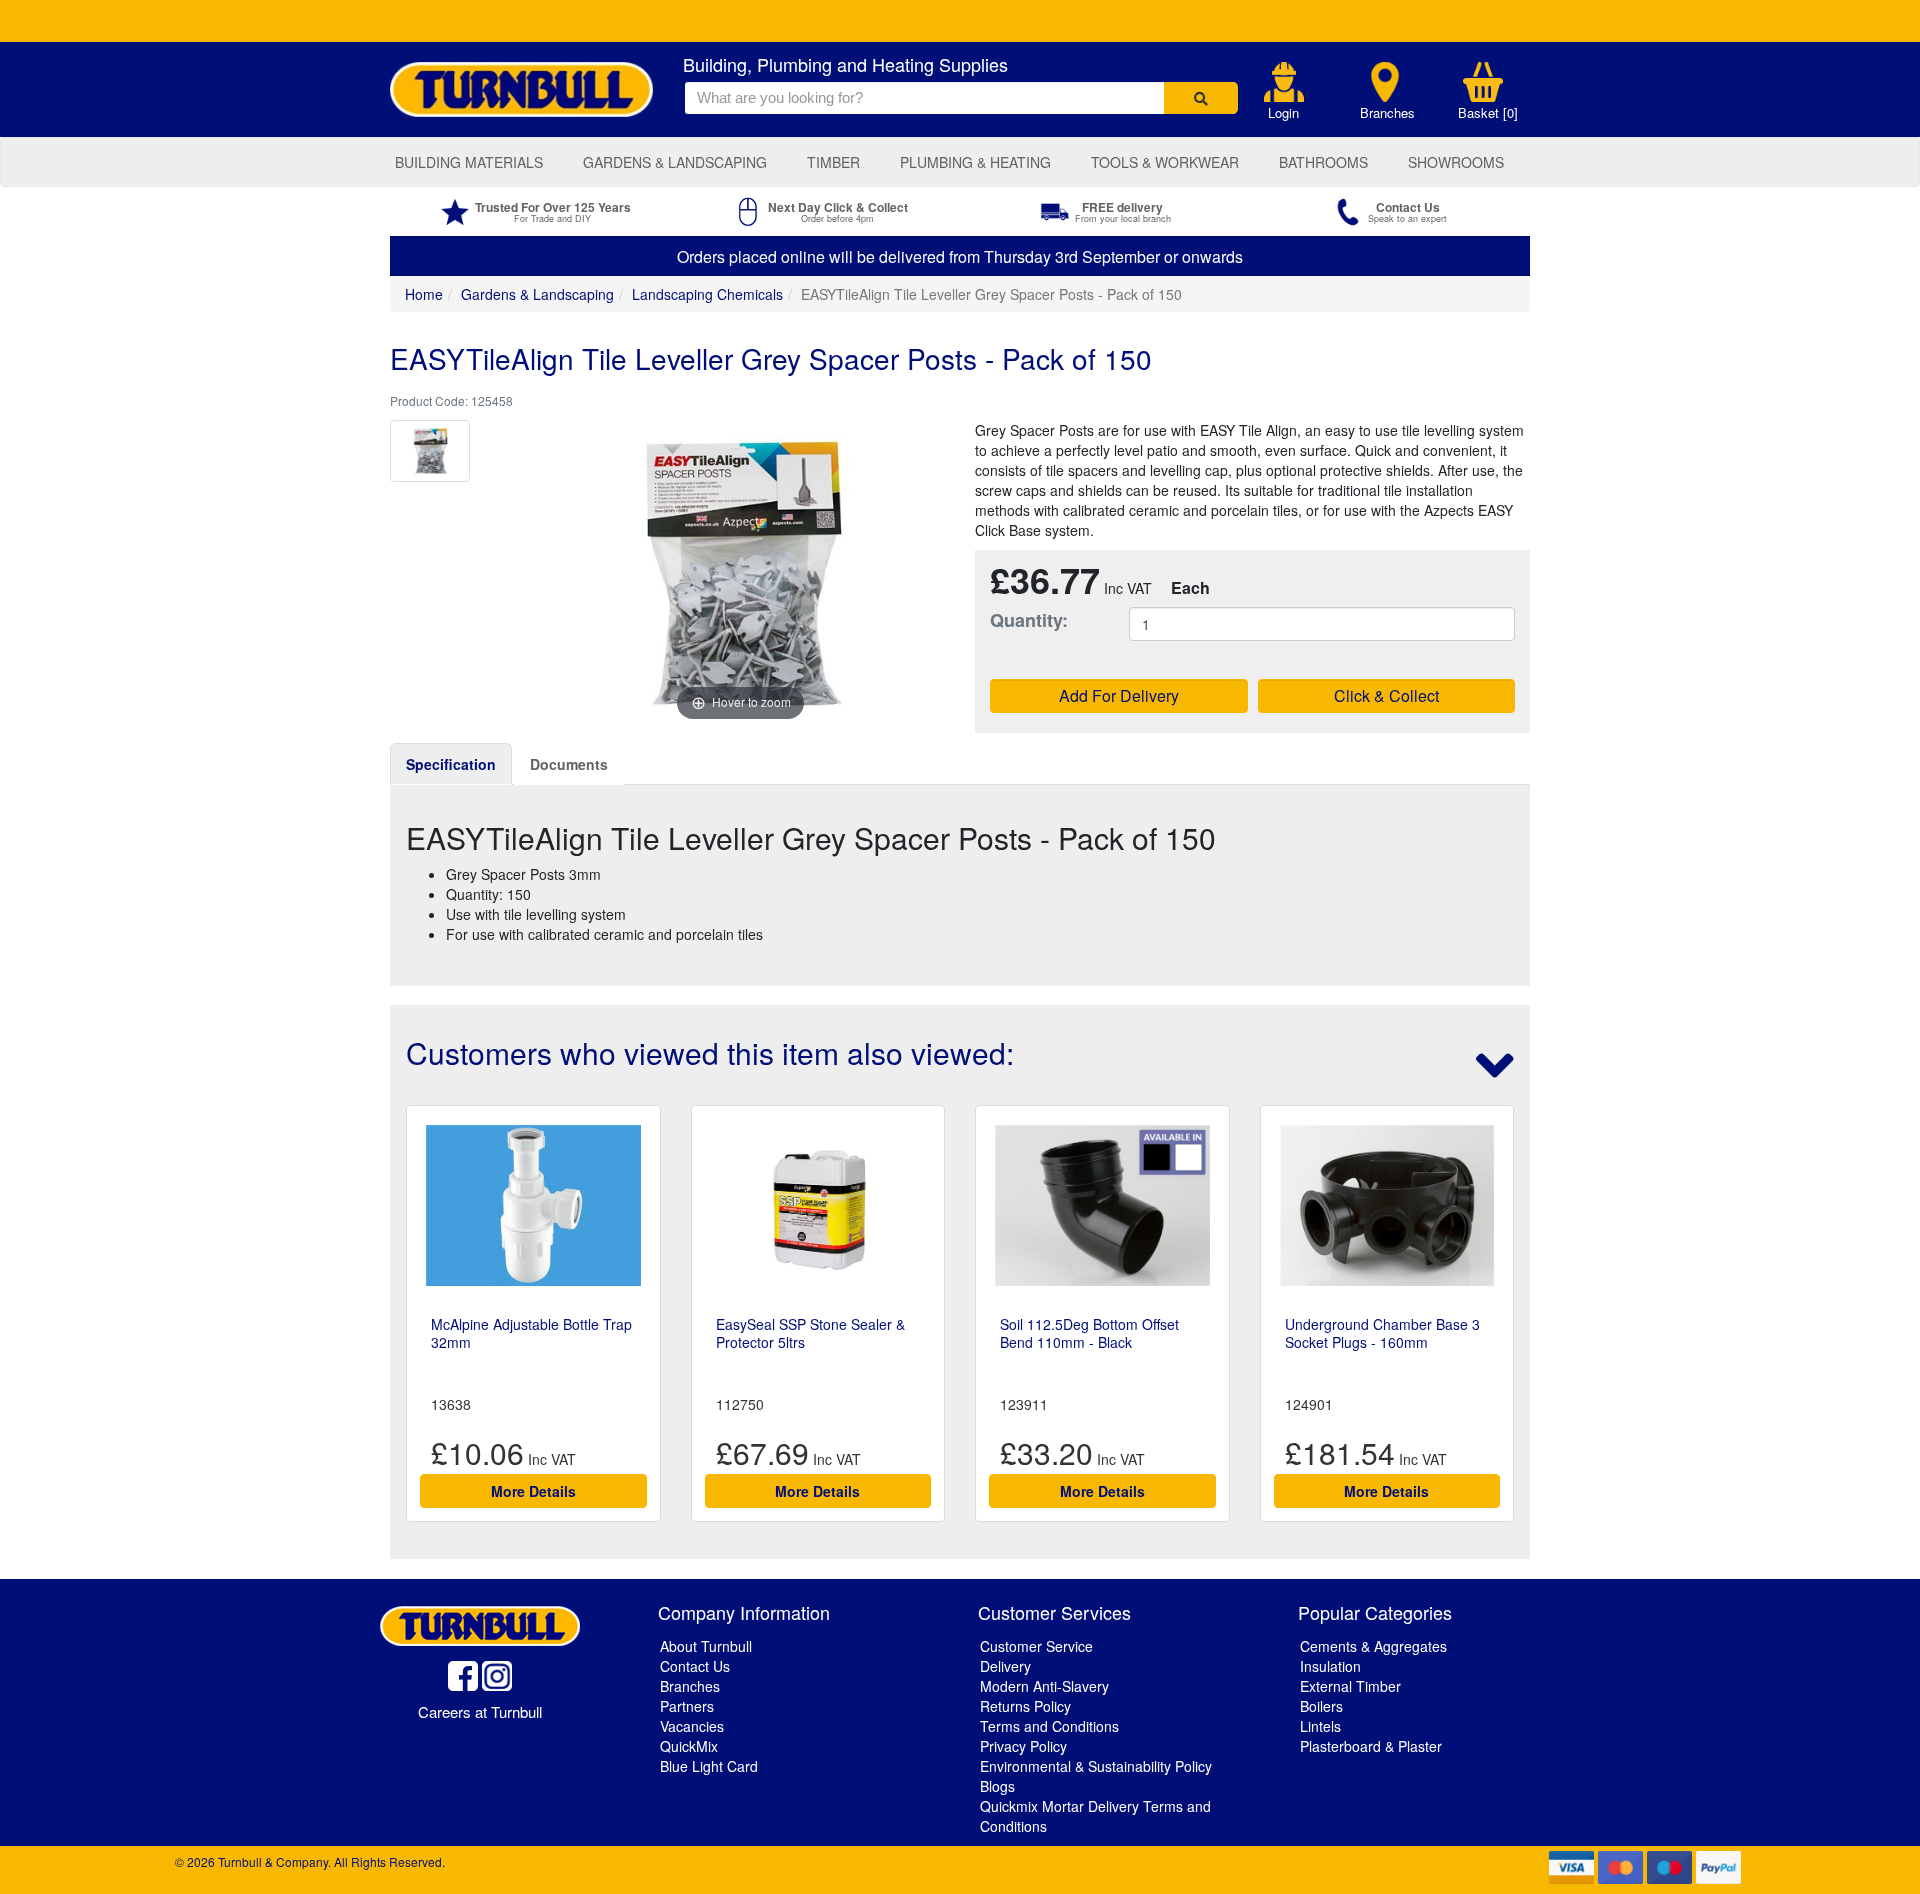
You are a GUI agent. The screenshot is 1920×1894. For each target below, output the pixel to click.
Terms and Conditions (1049, 1726)
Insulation (1330, 1666)
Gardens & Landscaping (675, 162)
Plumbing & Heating (975, 162)
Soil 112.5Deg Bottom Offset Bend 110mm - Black (1089, 1333)
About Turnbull (706, 1646)
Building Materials (469, 162)
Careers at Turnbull (480, 1711)
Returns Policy (1025, 1706)
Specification (451, 764)
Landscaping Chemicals (707, 294)
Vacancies (692, 1726)
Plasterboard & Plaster (1371, 1746)
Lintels (1320, 1726)
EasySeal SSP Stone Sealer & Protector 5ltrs (810, 1333)
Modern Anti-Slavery (1044, 1686)
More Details (533, 1491)
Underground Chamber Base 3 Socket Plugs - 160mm (1382, 1333)
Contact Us (695, 1666)
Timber (833, 162)
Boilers (1321, 1706)
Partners (687, 1706)
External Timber (1350, 1686)
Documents (569, 764)
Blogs (997, 1786)
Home (424, 294)
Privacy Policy (1023, 1746)
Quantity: (1029, 620)
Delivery (1005, 1666)
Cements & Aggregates (1373, 1646)
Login (1283, 113)
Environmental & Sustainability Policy (1096, 1766)
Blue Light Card (709, 1766)
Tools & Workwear (1165, 162)
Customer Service (1036, 1646)
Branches (1387, 113)
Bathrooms (1323, 162)
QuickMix (689, 1746)
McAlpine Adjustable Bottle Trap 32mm (531, 1333)
